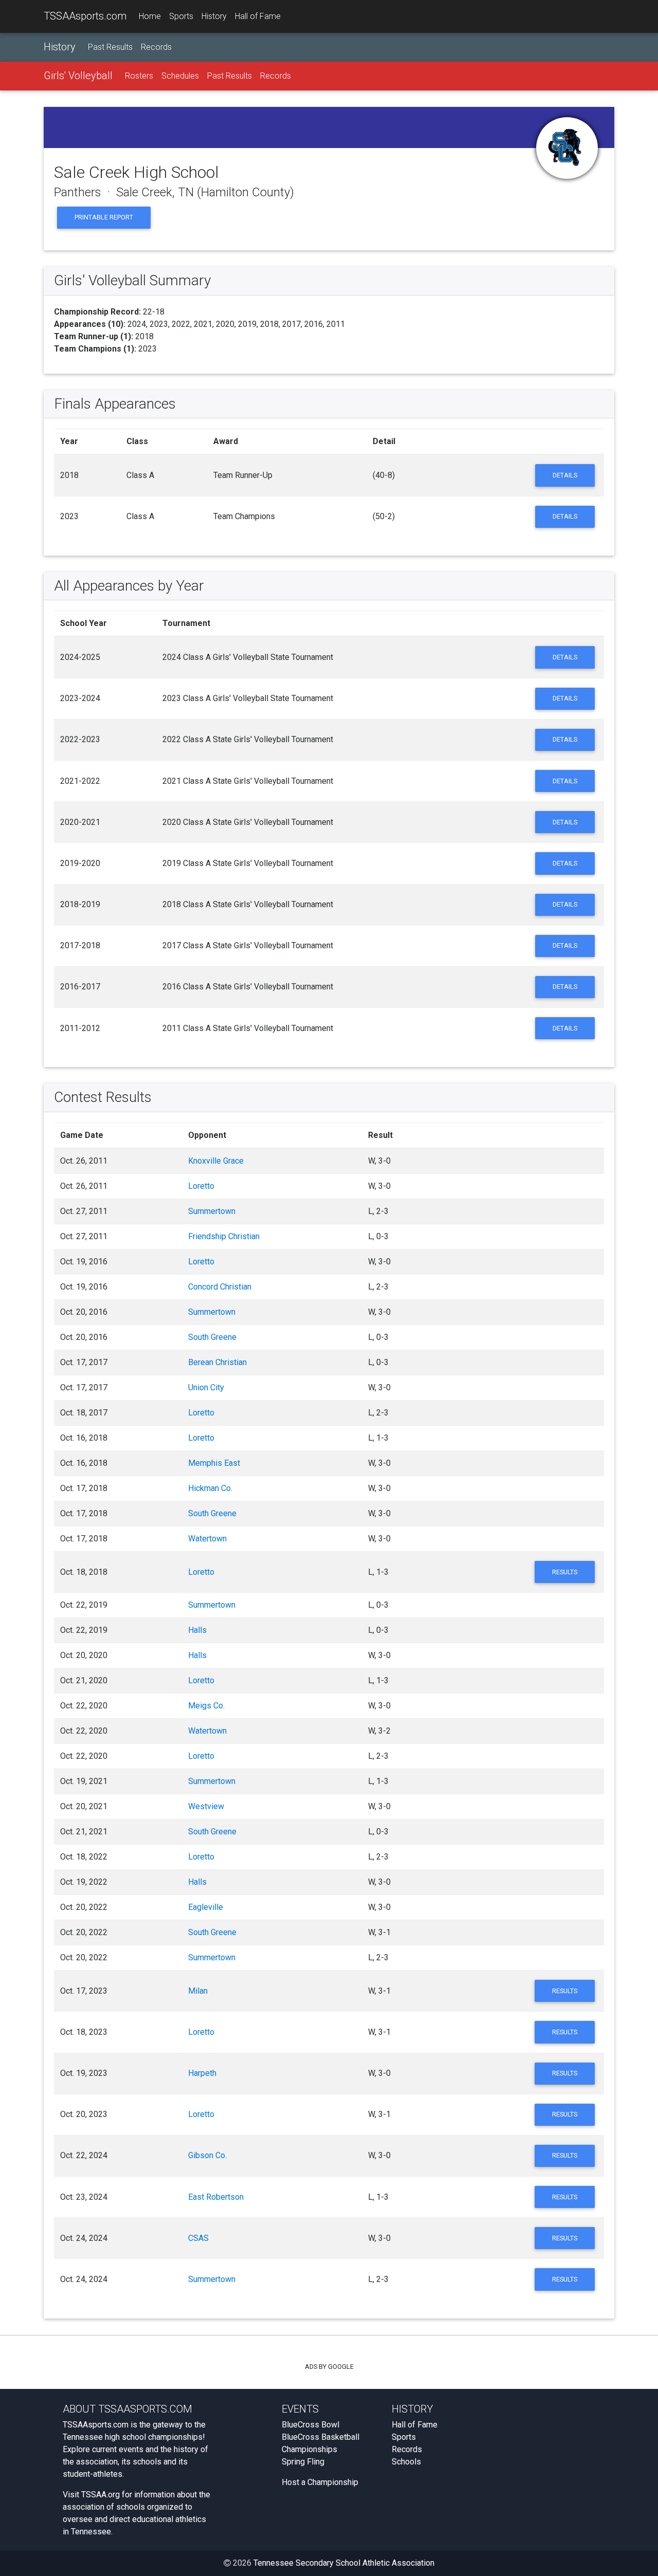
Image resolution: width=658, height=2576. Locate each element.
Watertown (207, 1539)
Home (150, 16)
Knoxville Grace (216, 1161)
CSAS (198, 2238)
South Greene (212, 1337)
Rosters (139, 76)
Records (156, 47)
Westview (206, 1806)
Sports (181, 16)
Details (565, 475)
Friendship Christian (224, 1236)
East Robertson (216, 2197)
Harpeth (202, 2073)
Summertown (212, 1211)
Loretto (201, 1186)
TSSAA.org (100, 2495)
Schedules (180, 76)
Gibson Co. (207, 2155)
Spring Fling (303, 2462)
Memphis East (214, 1463)
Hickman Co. (210, 1488)
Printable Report (104, 217)
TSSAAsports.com (85, 16)
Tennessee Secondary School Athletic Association (344, 2563)
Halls (197, 1630)
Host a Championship (320, 2482)
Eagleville (206, 1907)
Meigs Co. (206, 1706)
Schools (406, 2462)
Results (565, 1572)
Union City (206, 1387)
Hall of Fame (258, 16)
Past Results (110, 47)
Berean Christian (217, 1362)
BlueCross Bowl (310, 2425)
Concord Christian (220, 1287)
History (214, 16)
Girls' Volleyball (78, 76)
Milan (198, 1991)
